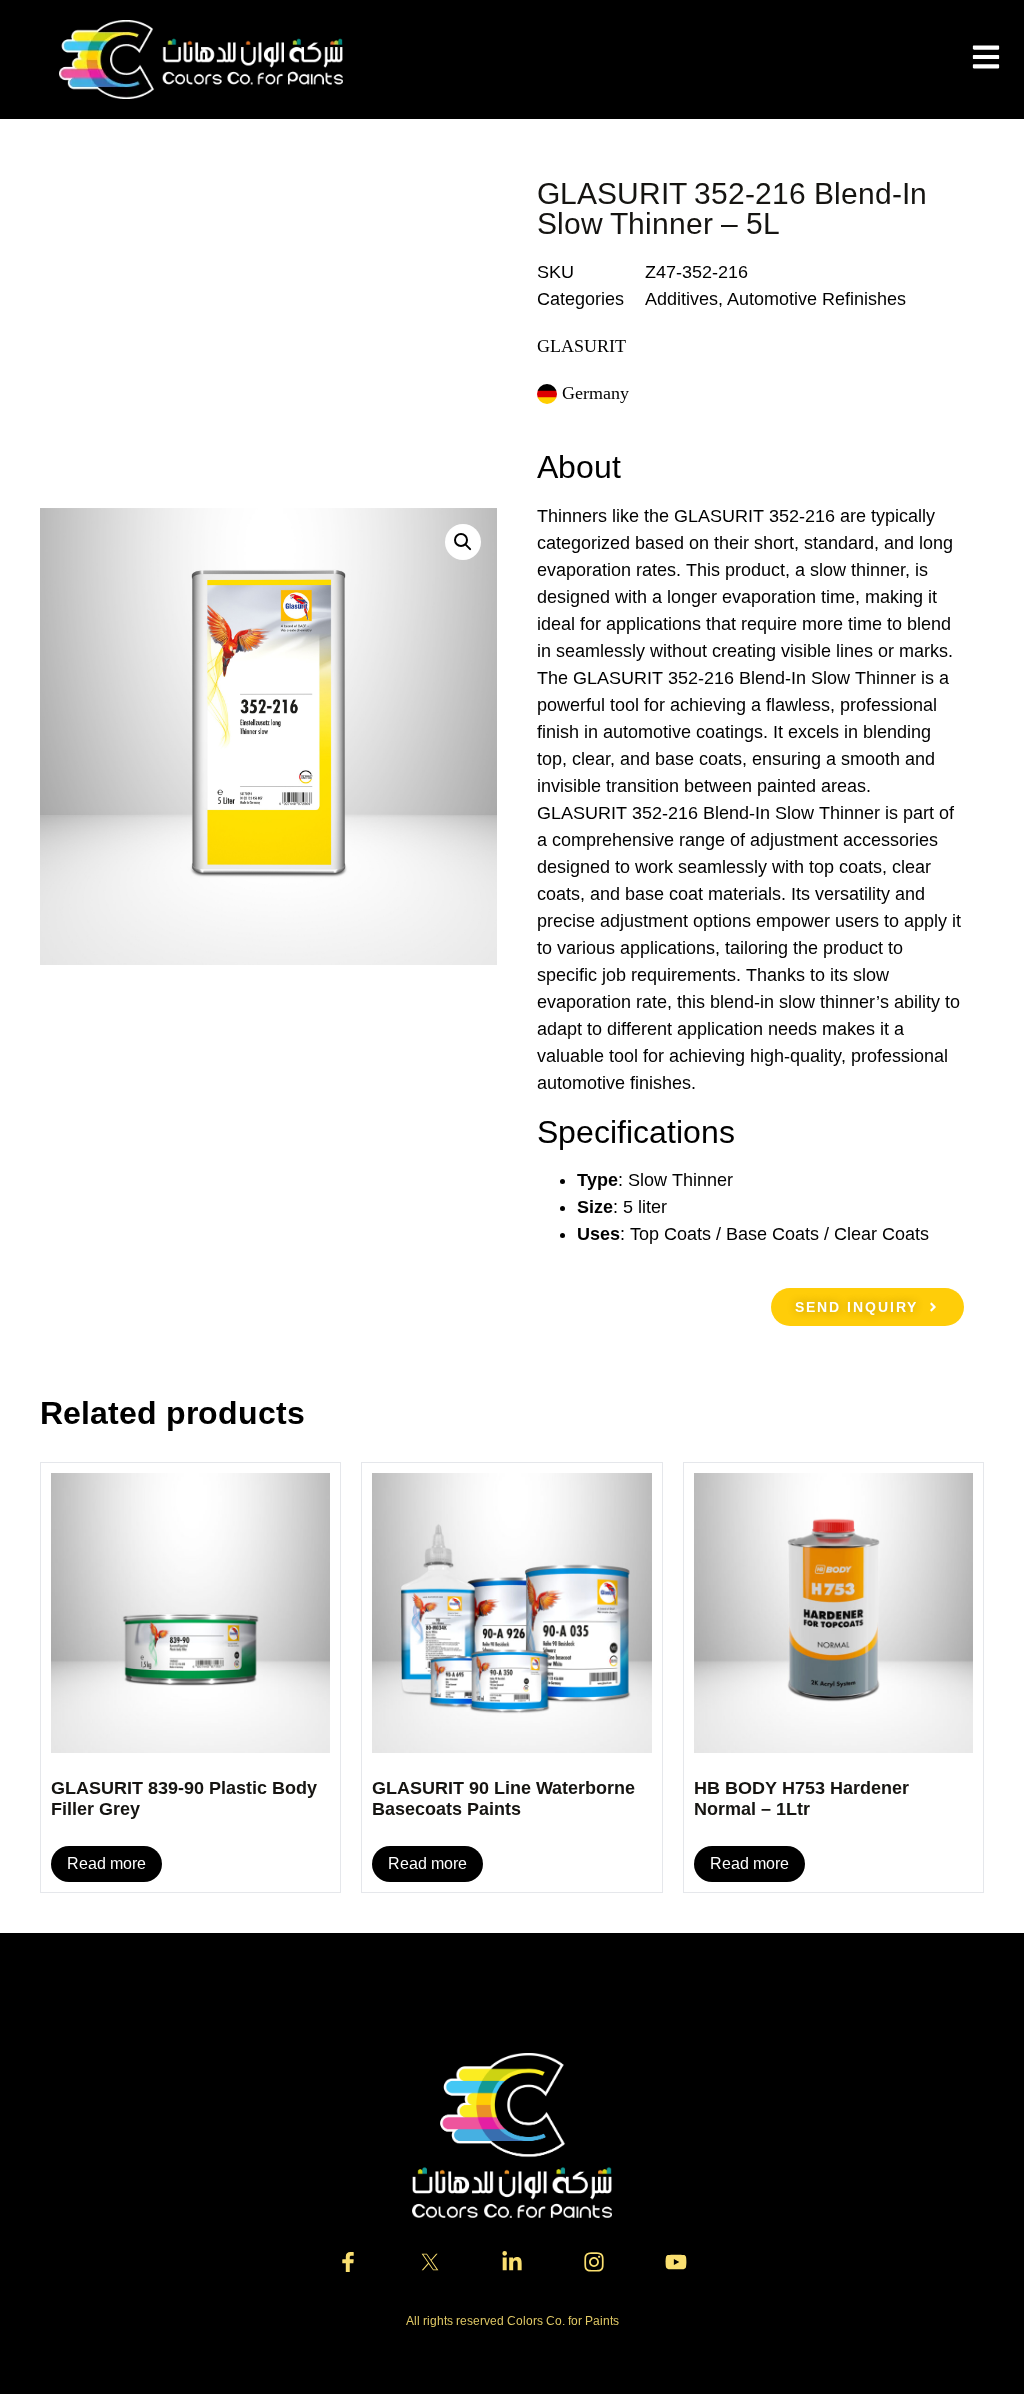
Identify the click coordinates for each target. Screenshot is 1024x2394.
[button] (463, 542)
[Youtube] (676, 2262)
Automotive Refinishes (816, 299)
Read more (106, 1863)
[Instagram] (594, 2262)
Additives (681, 299)
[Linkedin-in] (512, 2262)
